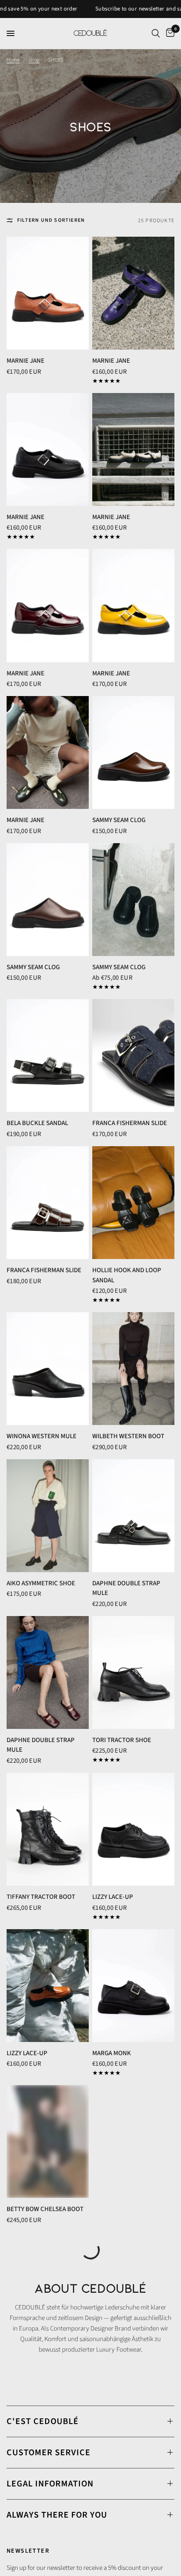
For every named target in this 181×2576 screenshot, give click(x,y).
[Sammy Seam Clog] (133, 752)
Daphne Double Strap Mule (126, 1588)
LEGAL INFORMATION (50, 2484)
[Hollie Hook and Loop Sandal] (133, 1203)
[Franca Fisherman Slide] (133, 1055)
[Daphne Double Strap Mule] (133, 1516)
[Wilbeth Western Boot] (133, 1369)
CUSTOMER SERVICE (49, 2453)
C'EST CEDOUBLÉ (43, 2421)
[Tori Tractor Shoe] (133, 1672)
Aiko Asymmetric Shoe (41, 1583)
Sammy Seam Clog (119, 820)
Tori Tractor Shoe (122, 1740)
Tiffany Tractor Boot (41, 1897)
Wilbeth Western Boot (128, 1436)
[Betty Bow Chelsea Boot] (48, 2141)
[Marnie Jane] (48, 293)
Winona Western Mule (42, 1436)
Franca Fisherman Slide (130, 1123)
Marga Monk (112, 2053)
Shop (34, 60)
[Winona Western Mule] (48, 1369)
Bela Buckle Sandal (37, 1123)
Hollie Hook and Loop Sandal (127, 1275)
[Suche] (156, 33)
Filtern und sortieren (51, 220)
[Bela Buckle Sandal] (48, 1055)
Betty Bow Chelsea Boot (45, 2209)
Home (13, 60)
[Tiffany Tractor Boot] (48, 1829)
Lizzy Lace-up (113, 1897)
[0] (169, 33)
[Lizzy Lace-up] (133, 1829)
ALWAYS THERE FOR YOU (57, 2515)
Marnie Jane (25, 361)
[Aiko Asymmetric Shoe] (48, 1516)
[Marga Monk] (133, 1986)
